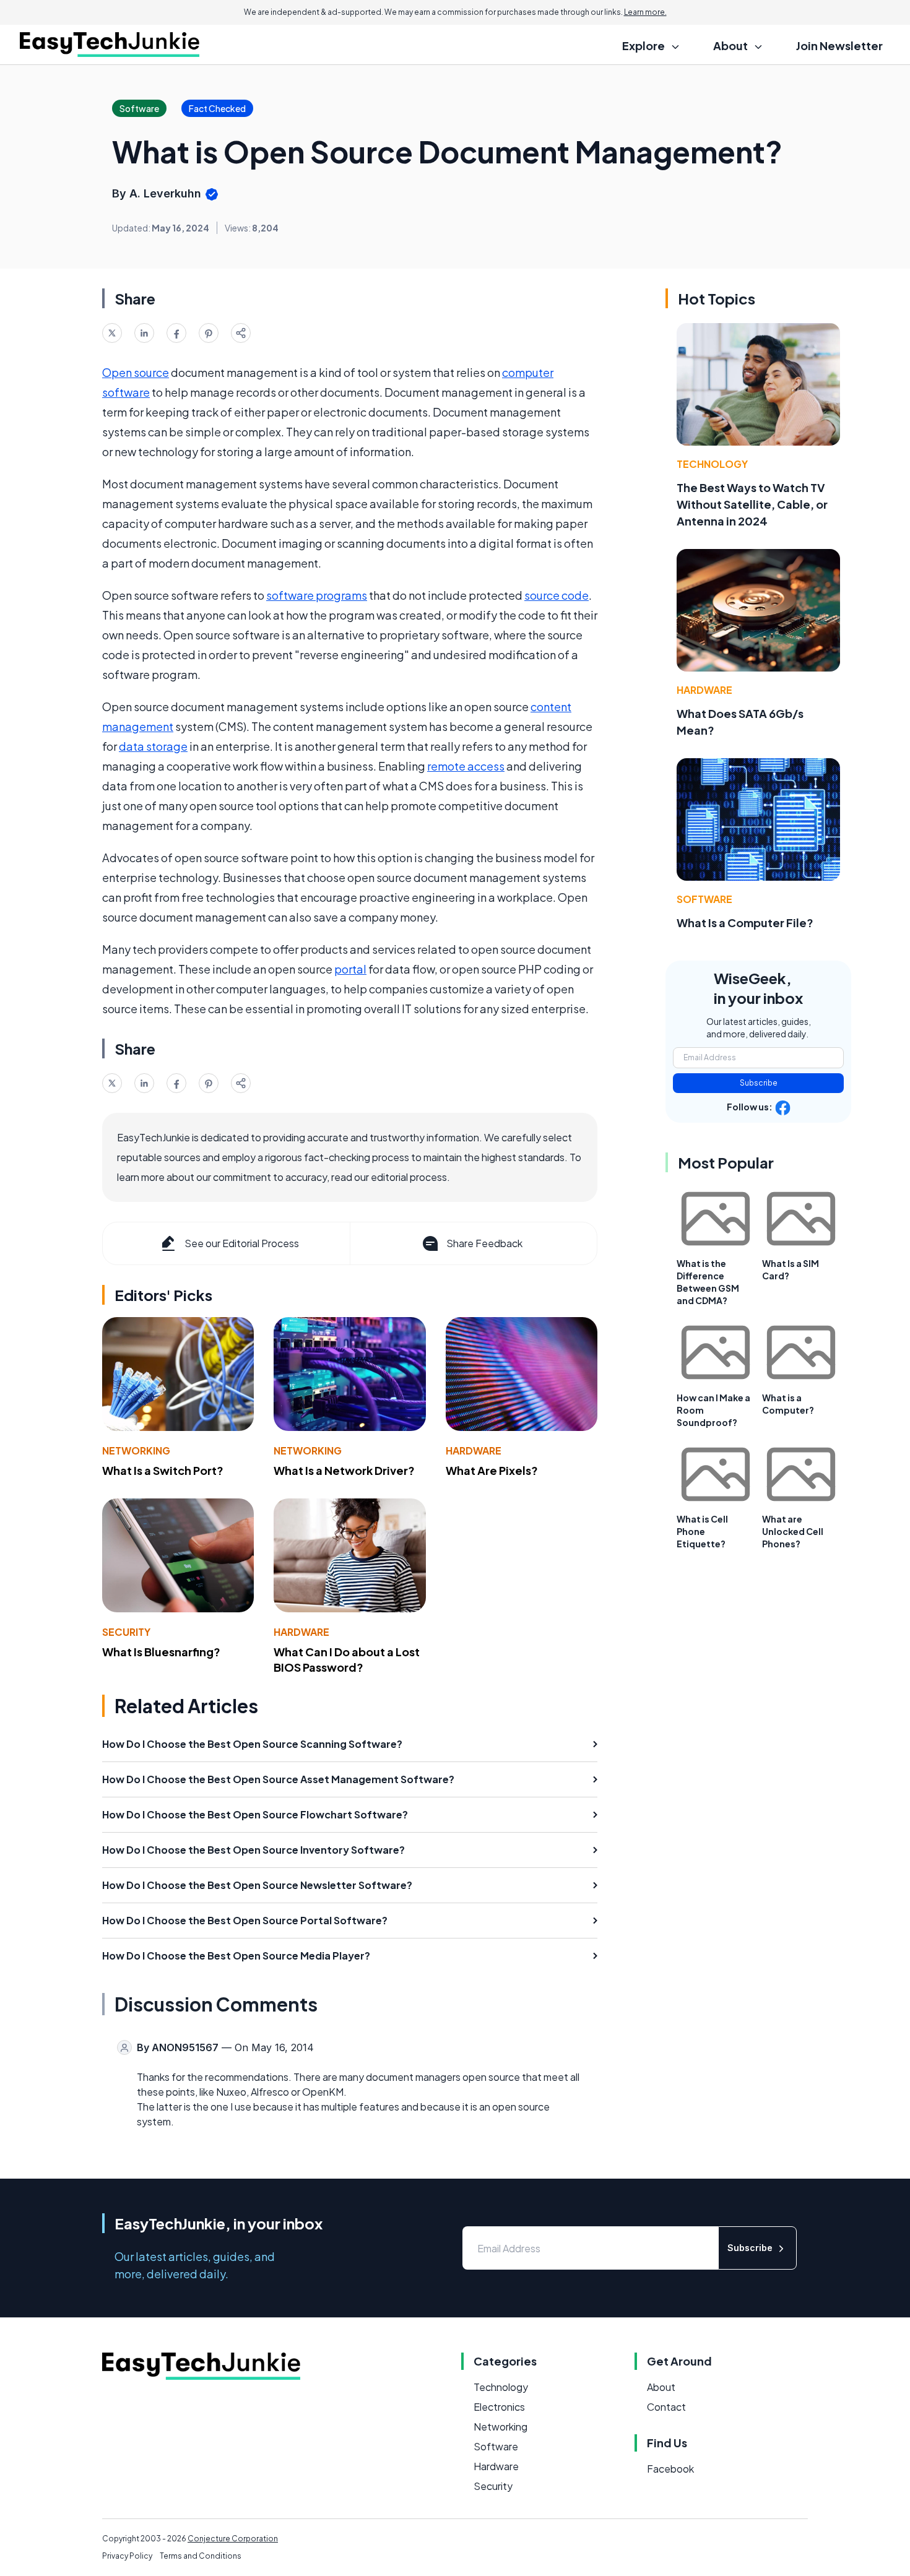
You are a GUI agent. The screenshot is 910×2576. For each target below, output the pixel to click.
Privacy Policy (127, 2556)
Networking (136, 1450)
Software (704, 899)
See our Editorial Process (242, 1243)
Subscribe (759, 1083)
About (661, 2387)
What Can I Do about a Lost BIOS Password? (347, 1659)
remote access (466, 766)
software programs (317, 595)
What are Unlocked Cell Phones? (793, 1531)
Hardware (474, 1450)
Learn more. (645, 12)
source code (557, 595)
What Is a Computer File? (745, 923)
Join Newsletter (839, 45)
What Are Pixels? (492, 1470)
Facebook (670, 2469)
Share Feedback (484, 1243)
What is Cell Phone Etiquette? (702, 1531)
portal (350, 969)
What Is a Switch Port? (163, 1470)
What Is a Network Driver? (344, 1470)
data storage (153, 746)
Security (126, 1632)
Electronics (499, 2407)
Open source (136, 372)
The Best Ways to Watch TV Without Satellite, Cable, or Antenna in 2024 (752, 504)
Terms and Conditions (201, 2556)
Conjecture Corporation (233, 2539)
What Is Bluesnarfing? (161, 1652)
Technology (712, 464)
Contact (666, 2407)
